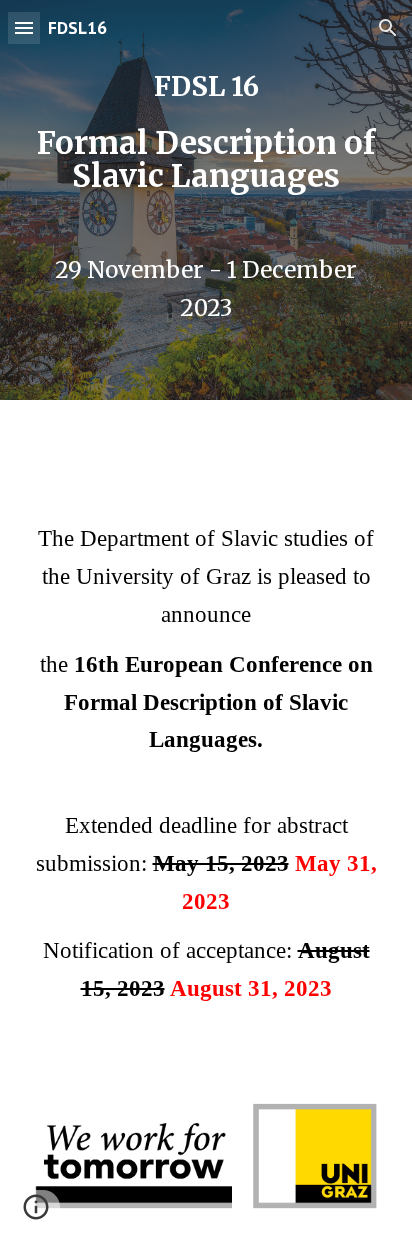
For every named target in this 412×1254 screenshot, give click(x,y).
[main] (206, 133)
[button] (24, 27)
